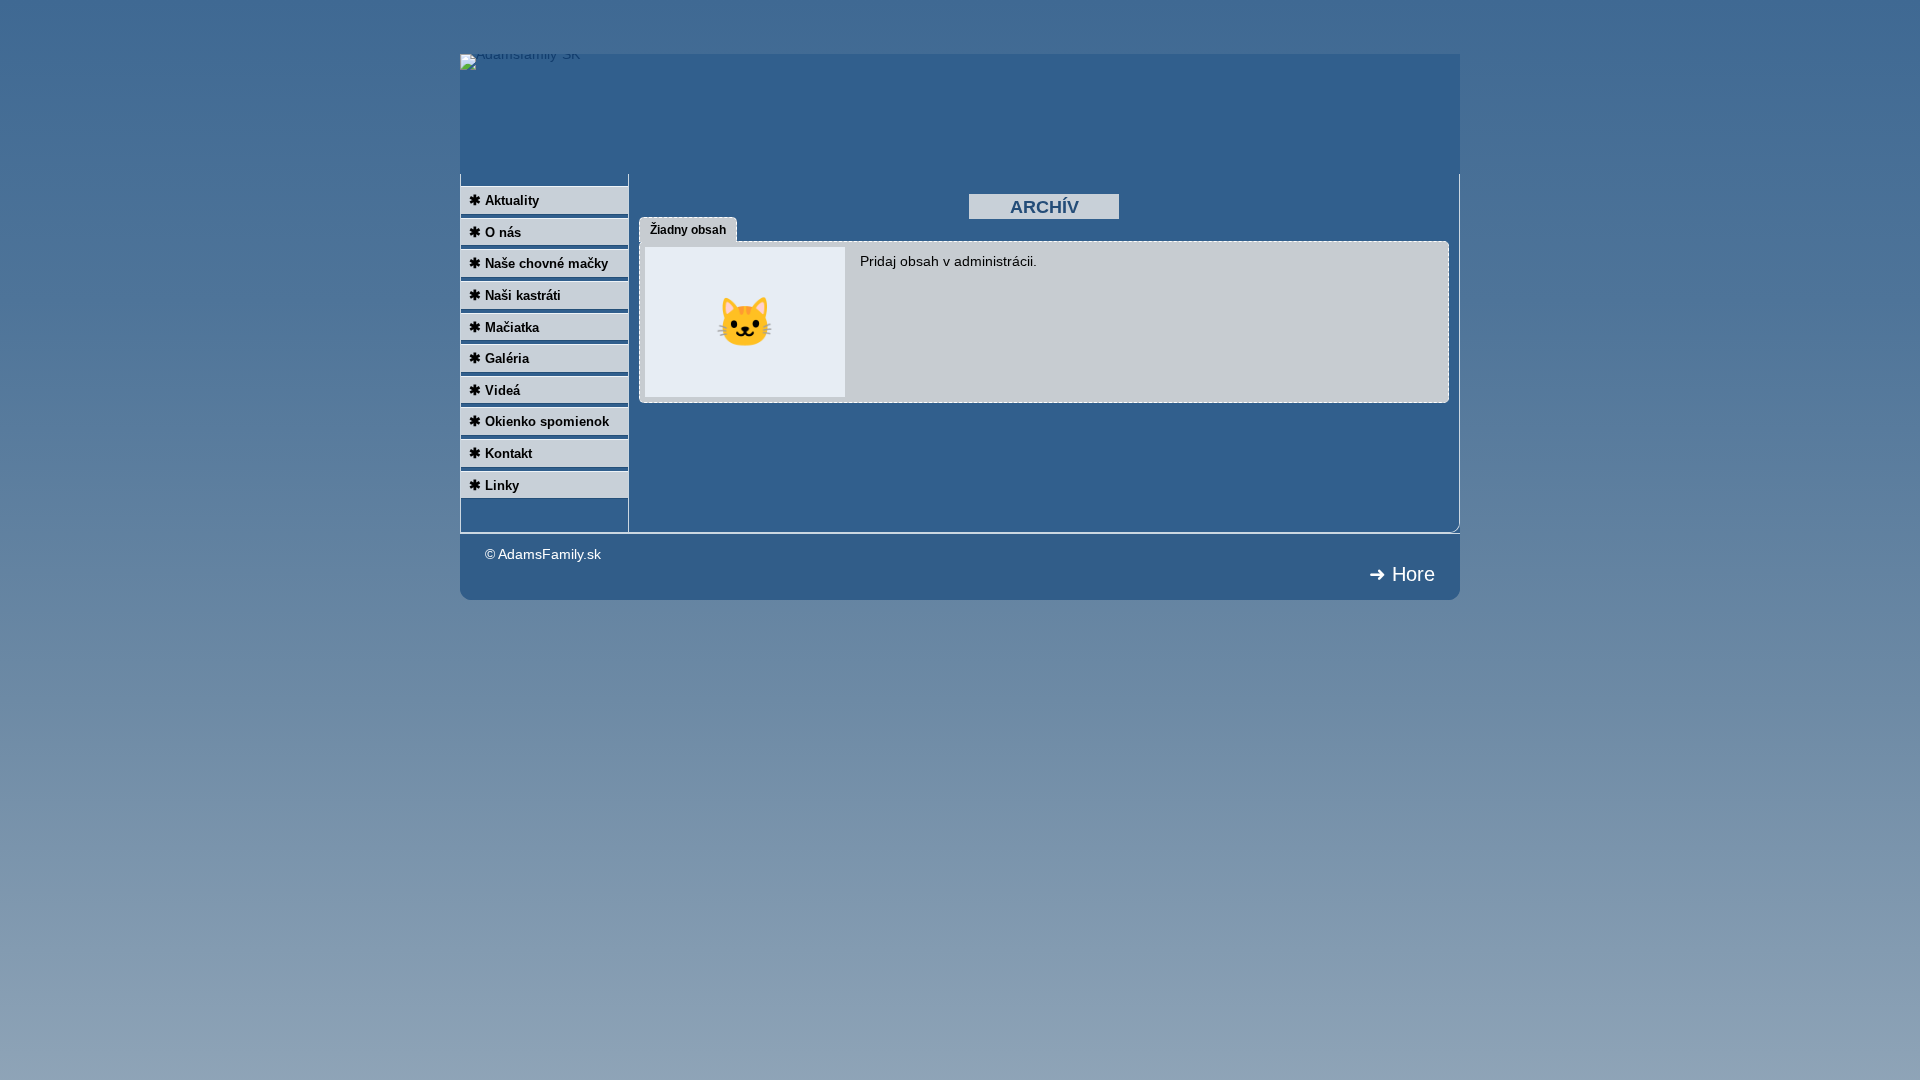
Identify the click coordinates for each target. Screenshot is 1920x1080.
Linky (494, 485)
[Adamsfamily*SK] (960, 114)
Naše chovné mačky (538, 263)
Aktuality (504, 200)
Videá (494, 390)
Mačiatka (504, 327)
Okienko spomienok (539, 421)
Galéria (499, 358)
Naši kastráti (515, 295)
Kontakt (500, 453)
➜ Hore (1402, 574)
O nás (495, 232)
